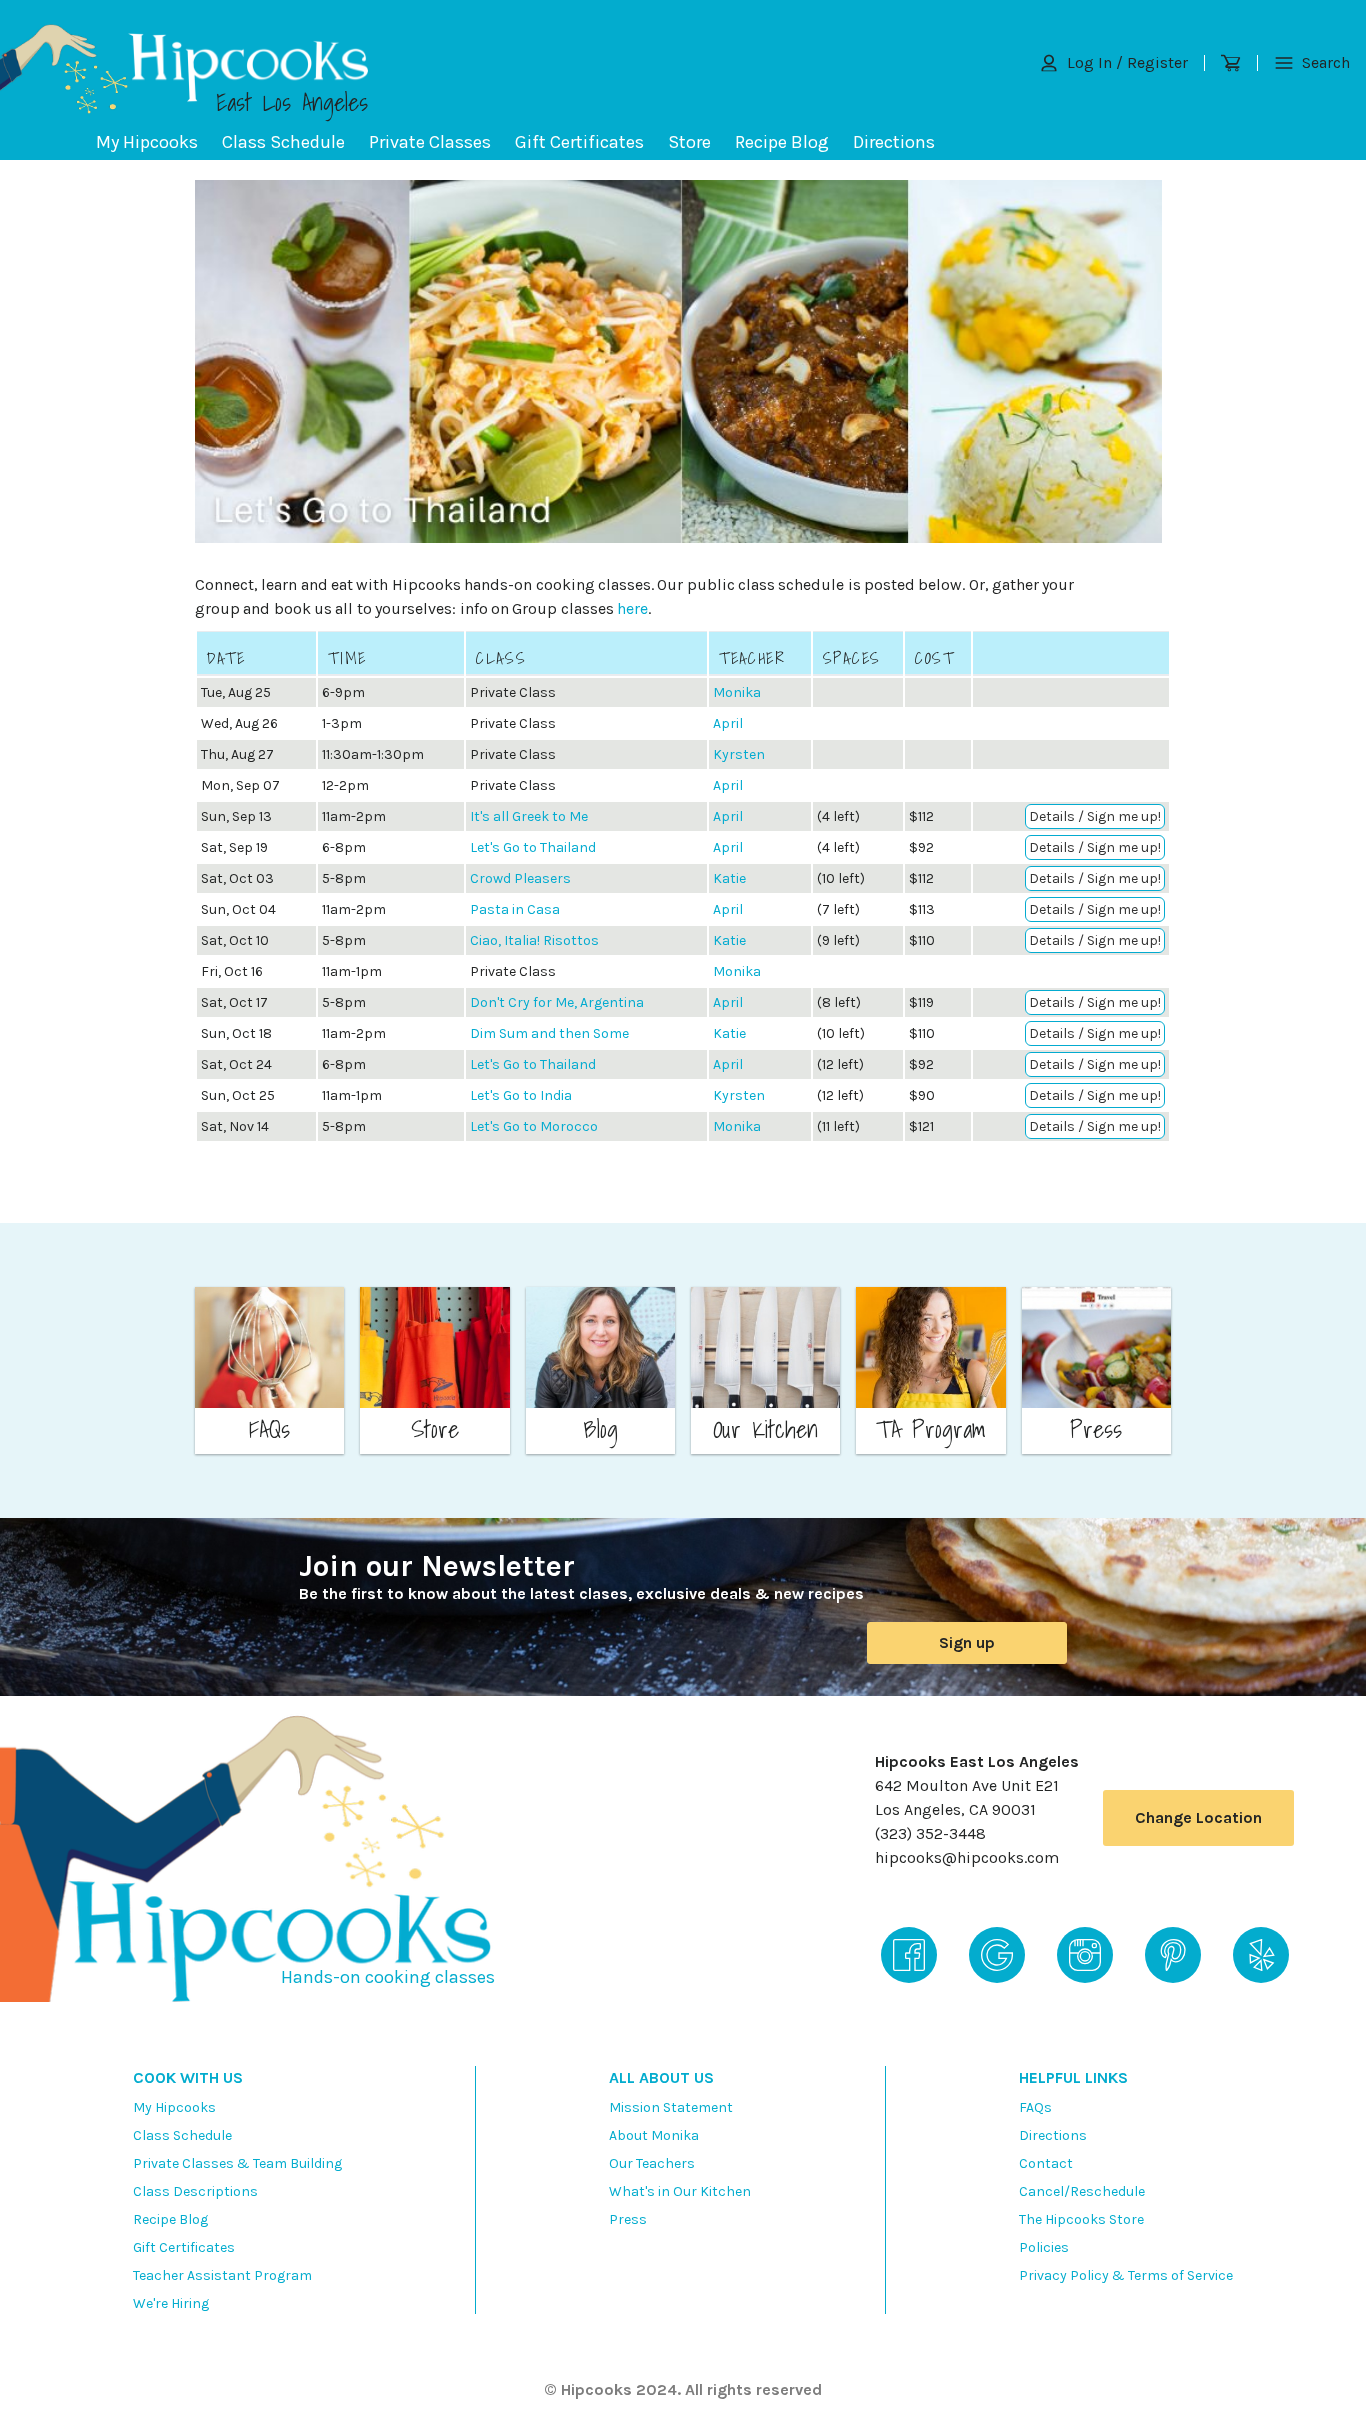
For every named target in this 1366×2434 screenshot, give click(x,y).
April (728, 723)
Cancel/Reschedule (1082, 2191)
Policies (1044, 2247)
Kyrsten (739, 754)
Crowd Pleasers (520, 878)
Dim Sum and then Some (549, 1033)
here (632, 608)
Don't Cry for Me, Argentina (557, 1002)
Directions (894, 142)
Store (689, 142)
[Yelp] (1261, 1955)
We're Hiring (171, 2303)
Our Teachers (652, 2163)
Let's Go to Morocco (534, 1126)
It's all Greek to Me (529, 816)
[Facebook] (909, 1955)
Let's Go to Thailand (533, 847)
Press (628, 2219)
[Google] (997, 1955)
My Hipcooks (147, 142)
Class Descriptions (195, 2191)
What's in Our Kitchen (680, 2191)
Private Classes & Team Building (237, 2163)
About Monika (654, 2135)
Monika (737, 692)
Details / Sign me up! (1095, 816)
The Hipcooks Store (1081, 2219)
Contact (1046, 2163)
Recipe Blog (782, 142)
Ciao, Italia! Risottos (534, 940)
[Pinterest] (1173, 1955)
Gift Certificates (579, 142)
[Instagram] (1085, 1955)
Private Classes (430, 142)
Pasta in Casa (515, 909)
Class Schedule (283, 142)
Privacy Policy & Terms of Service (1126, 2275)
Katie (729, 878)
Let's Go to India (521, 1095)
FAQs (1035, 2107)
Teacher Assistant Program (222, 2275)
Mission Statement (671, 2107)
